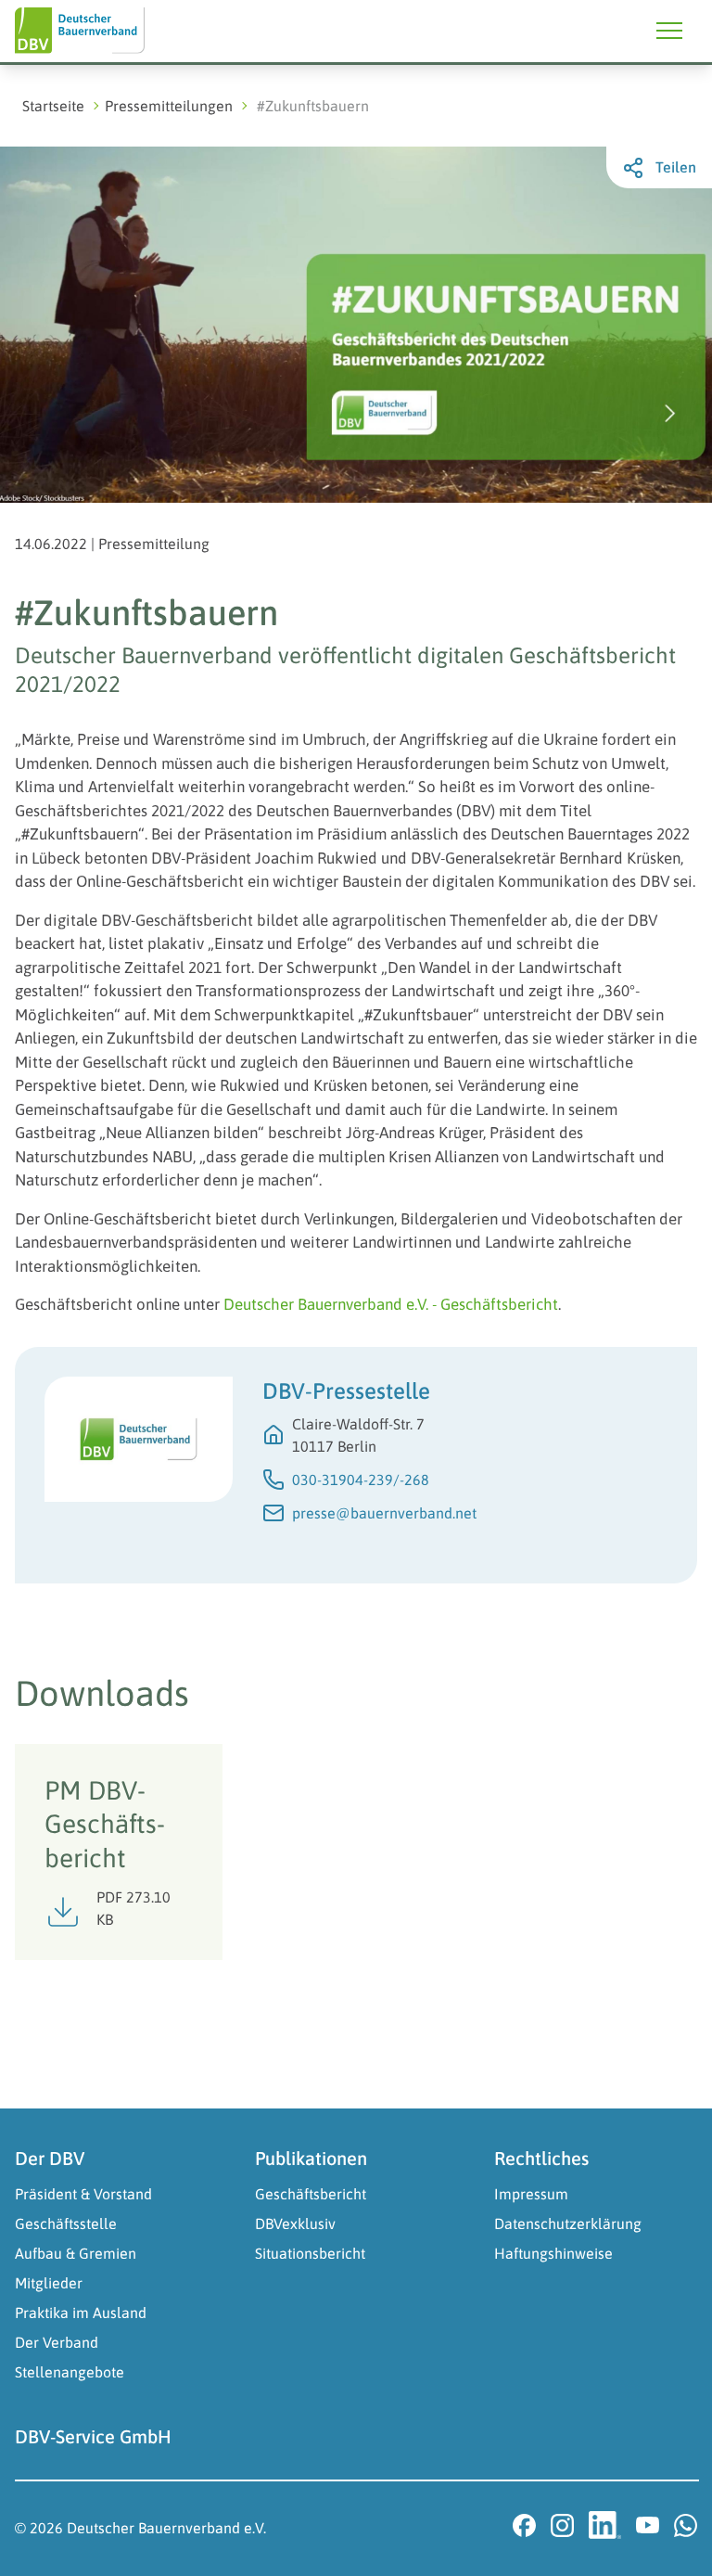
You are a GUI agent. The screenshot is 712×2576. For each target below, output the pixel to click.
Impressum (531, 2194)
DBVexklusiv (295, 2224)
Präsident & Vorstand (83, 2194)
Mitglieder (49, 2283)
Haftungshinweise (553, 2253)
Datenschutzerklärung (568, 2224)
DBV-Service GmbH (93, 2436)
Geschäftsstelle (66, 2224)
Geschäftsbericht (311, 2194)
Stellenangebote (70, 2372)
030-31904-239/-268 (361, 1480)
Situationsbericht (310, 2253)
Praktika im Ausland (81, 2313)
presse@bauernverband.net (384, 1513)
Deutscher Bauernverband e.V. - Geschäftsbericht (391, 1304)
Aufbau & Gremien (76, 2253)
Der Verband (57, 2342)
